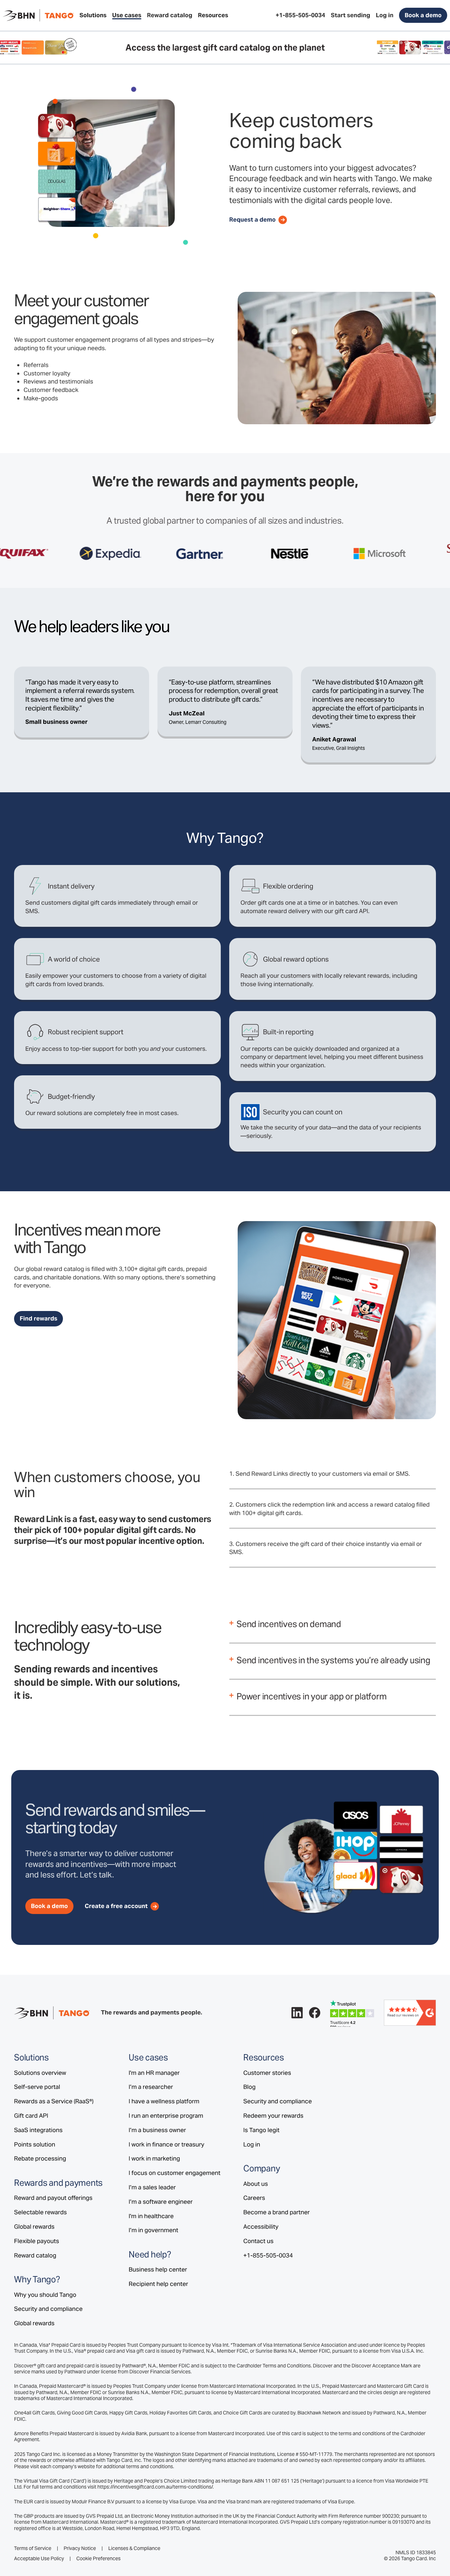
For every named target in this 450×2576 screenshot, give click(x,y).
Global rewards (34, 2227)
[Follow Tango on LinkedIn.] (297, 2013)
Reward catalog (35, 2255)
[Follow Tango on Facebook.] (315, 2013)
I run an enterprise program (166, 2116)
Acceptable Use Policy (39, 2559)
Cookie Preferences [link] (98, 2558)
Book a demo (423, 15)
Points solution (35, 2144)
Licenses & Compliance (134, 2548)
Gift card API (31, 2116)
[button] (93, 15)
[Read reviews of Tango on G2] (410, 2012)
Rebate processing (40, 2158)
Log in (252, 2144)
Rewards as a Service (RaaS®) (54, 2101)
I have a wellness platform (164, 2101)
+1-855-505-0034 (268, 2255)
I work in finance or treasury (166, 2144)
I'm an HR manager (154, 2073)
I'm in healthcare (151, 2216)
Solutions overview (40, 2073)
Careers (254, 2198)
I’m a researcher (151, 2087)
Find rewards (38, 1318)
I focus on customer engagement (175, 2173)
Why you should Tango (45, 2295)
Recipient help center (158, 2284)
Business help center (158, 2269)
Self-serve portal (37, 2087)
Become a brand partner (277, 2212)
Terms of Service (33, 2548)
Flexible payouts (37, 2241)
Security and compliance (48, 2309)
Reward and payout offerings (53, 2198)
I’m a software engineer (161, 2202)
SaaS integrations (38, 2130)
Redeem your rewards (273, 2116)
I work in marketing (154, 2158)
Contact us (258, 2241)
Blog (249, 2087)
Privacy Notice (80, 2548)
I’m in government (153, 2230)
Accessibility (261, 2227)
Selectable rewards (40, 2212)
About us (256, 2184)
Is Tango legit (261, 2130)
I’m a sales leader (152, 2187)
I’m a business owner (157, 2130)
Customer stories (267, 2073)
